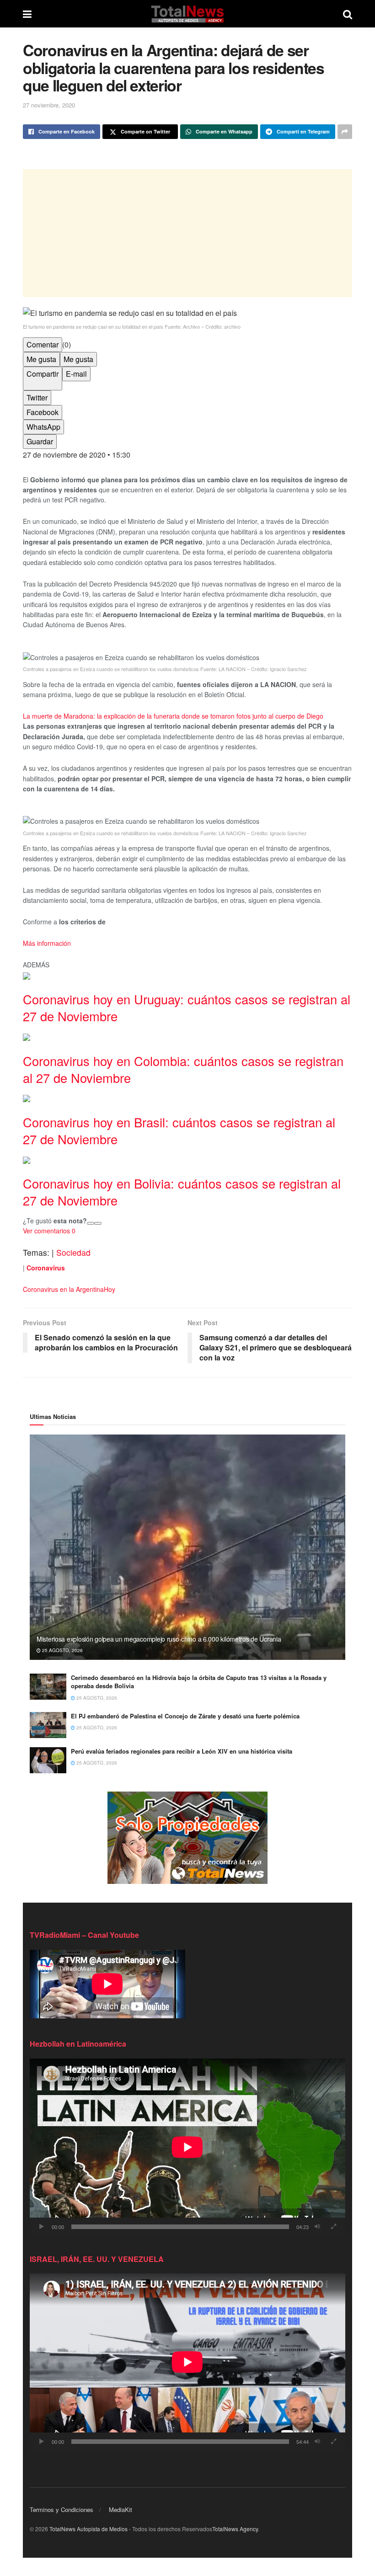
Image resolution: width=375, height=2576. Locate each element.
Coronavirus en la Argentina (63, 1289)
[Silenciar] (317, 2227)
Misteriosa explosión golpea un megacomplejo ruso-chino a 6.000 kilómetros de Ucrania (159, 1639)
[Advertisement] (187, 233)
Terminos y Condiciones (62, 2509)
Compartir (43, 374)
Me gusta (41, 359)
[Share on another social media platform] (345, 132)
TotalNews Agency (235, 2529)
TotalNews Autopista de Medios (88, 2529)
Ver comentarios (49, 1231)
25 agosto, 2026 (62, 1650)
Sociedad (73, 1252)
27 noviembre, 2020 (49, 105)
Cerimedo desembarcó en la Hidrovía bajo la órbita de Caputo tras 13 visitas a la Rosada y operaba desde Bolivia (199, 1682)
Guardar (40, 441)
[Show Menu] (27, 14)
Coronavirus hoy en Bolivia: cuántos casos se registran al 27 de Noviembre (182, 1192)
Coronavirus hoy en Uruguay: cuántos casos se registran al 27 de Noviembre (187, 1008)
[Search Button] (348, 14)
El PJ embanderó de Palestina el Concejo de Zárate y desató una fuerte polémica (185, 1716)
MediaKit (121, 2509)
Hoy (110, 1289)
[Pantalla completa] (333, 2227)
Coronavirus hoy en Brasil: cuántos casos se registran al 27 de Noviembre (179, 1131)
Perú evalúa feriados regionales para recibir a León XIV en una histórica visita (182, 1751)
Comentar (43, 344)
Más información (47, 943)
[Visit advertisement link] (187, 1838)
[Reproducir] (42, 2227)
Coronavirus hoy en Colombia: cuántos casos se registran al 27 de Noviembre (183, 1069)
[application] (187, 2147)
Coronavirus (46, 1268)
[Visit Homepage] (187, 14)
